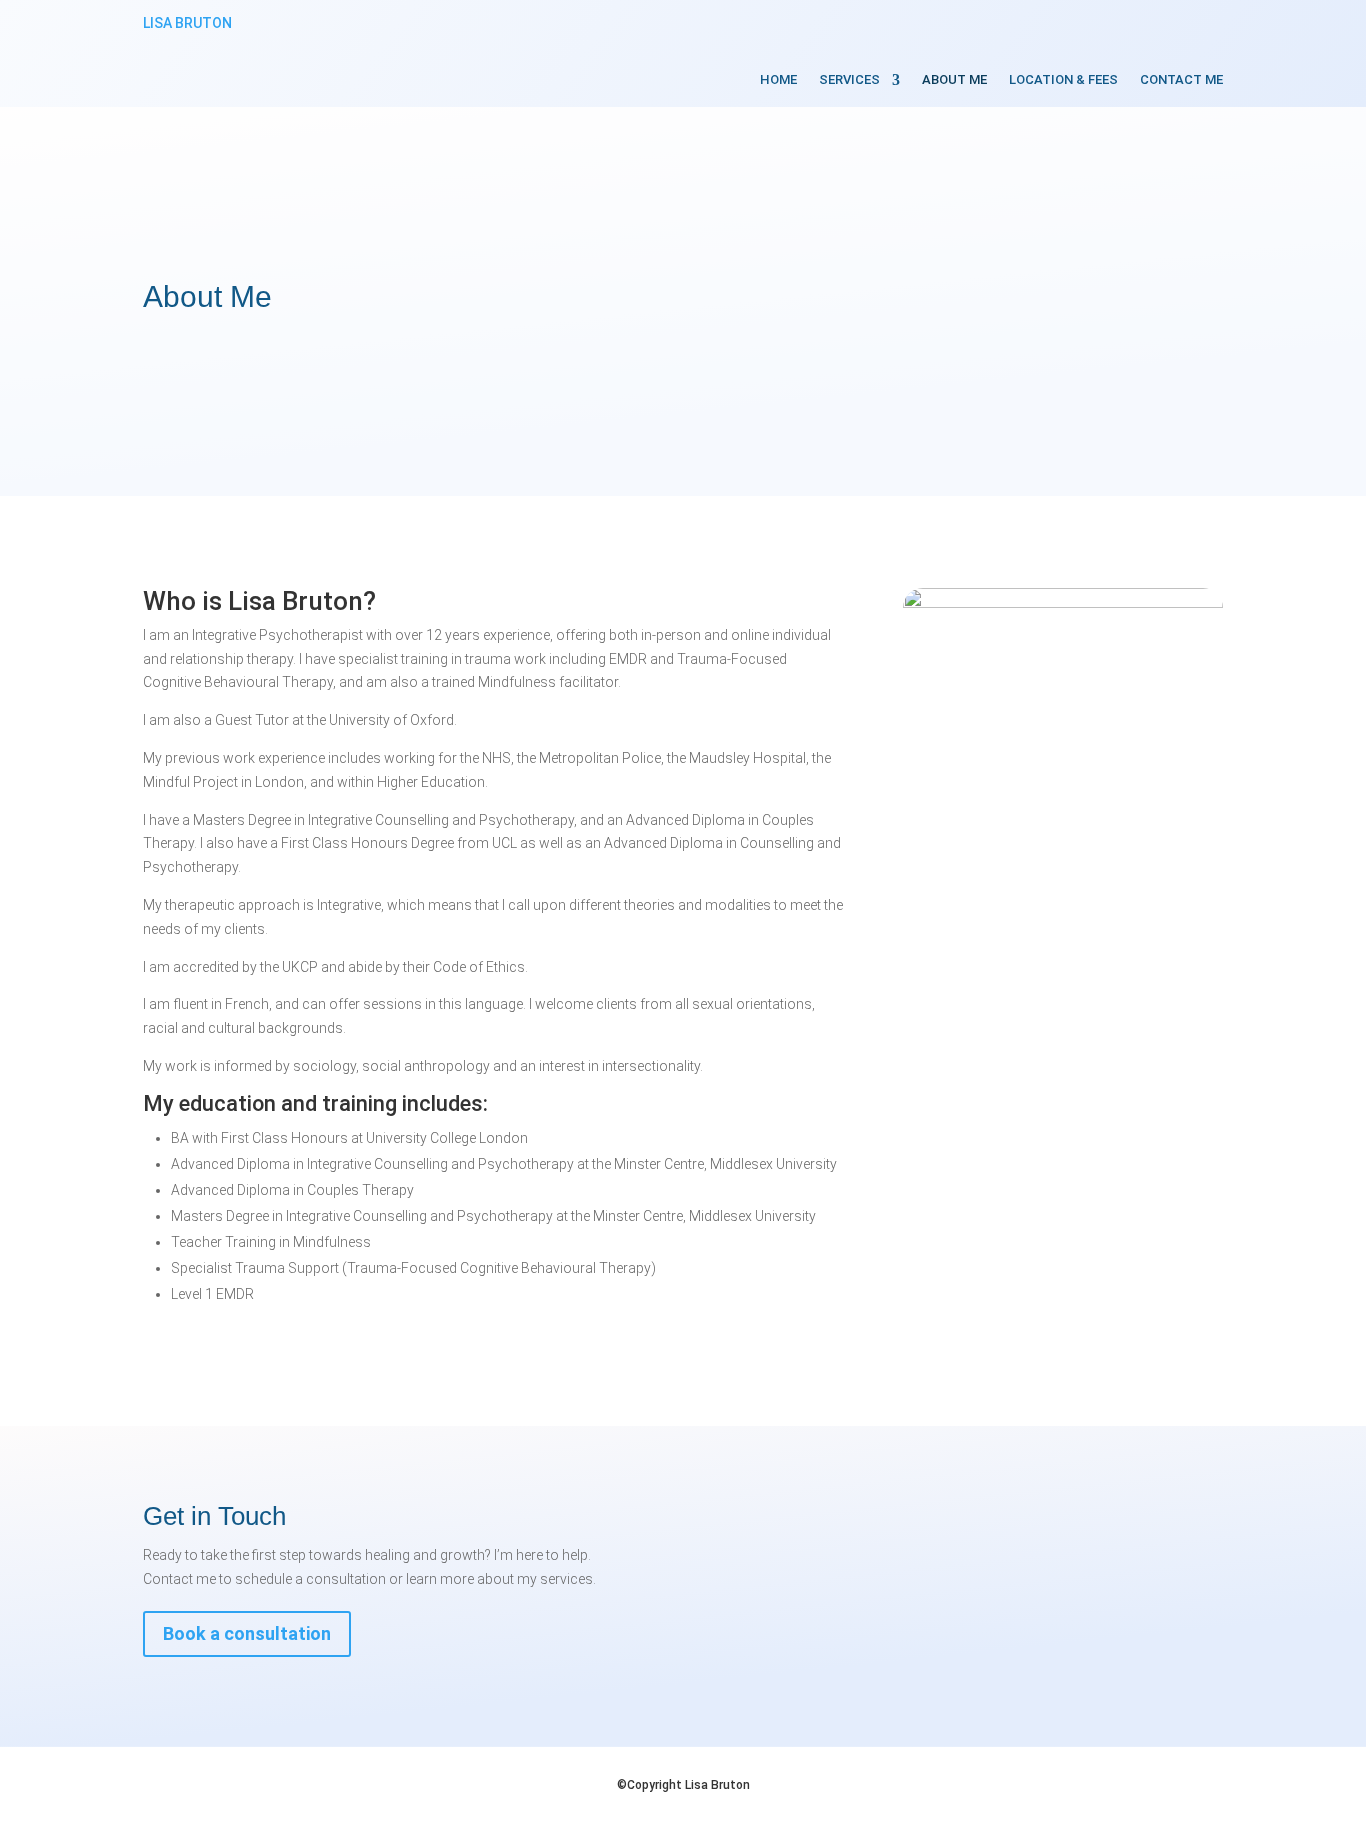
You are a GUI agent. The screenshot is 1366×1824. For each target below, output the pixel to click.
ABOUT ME (954, 80)
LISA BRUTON (187, 23)
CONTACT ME (1181, 80)
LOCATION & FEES (1063, 80)
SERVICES (849, 80)
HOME (778, 80)
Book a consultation (247, 1633)
